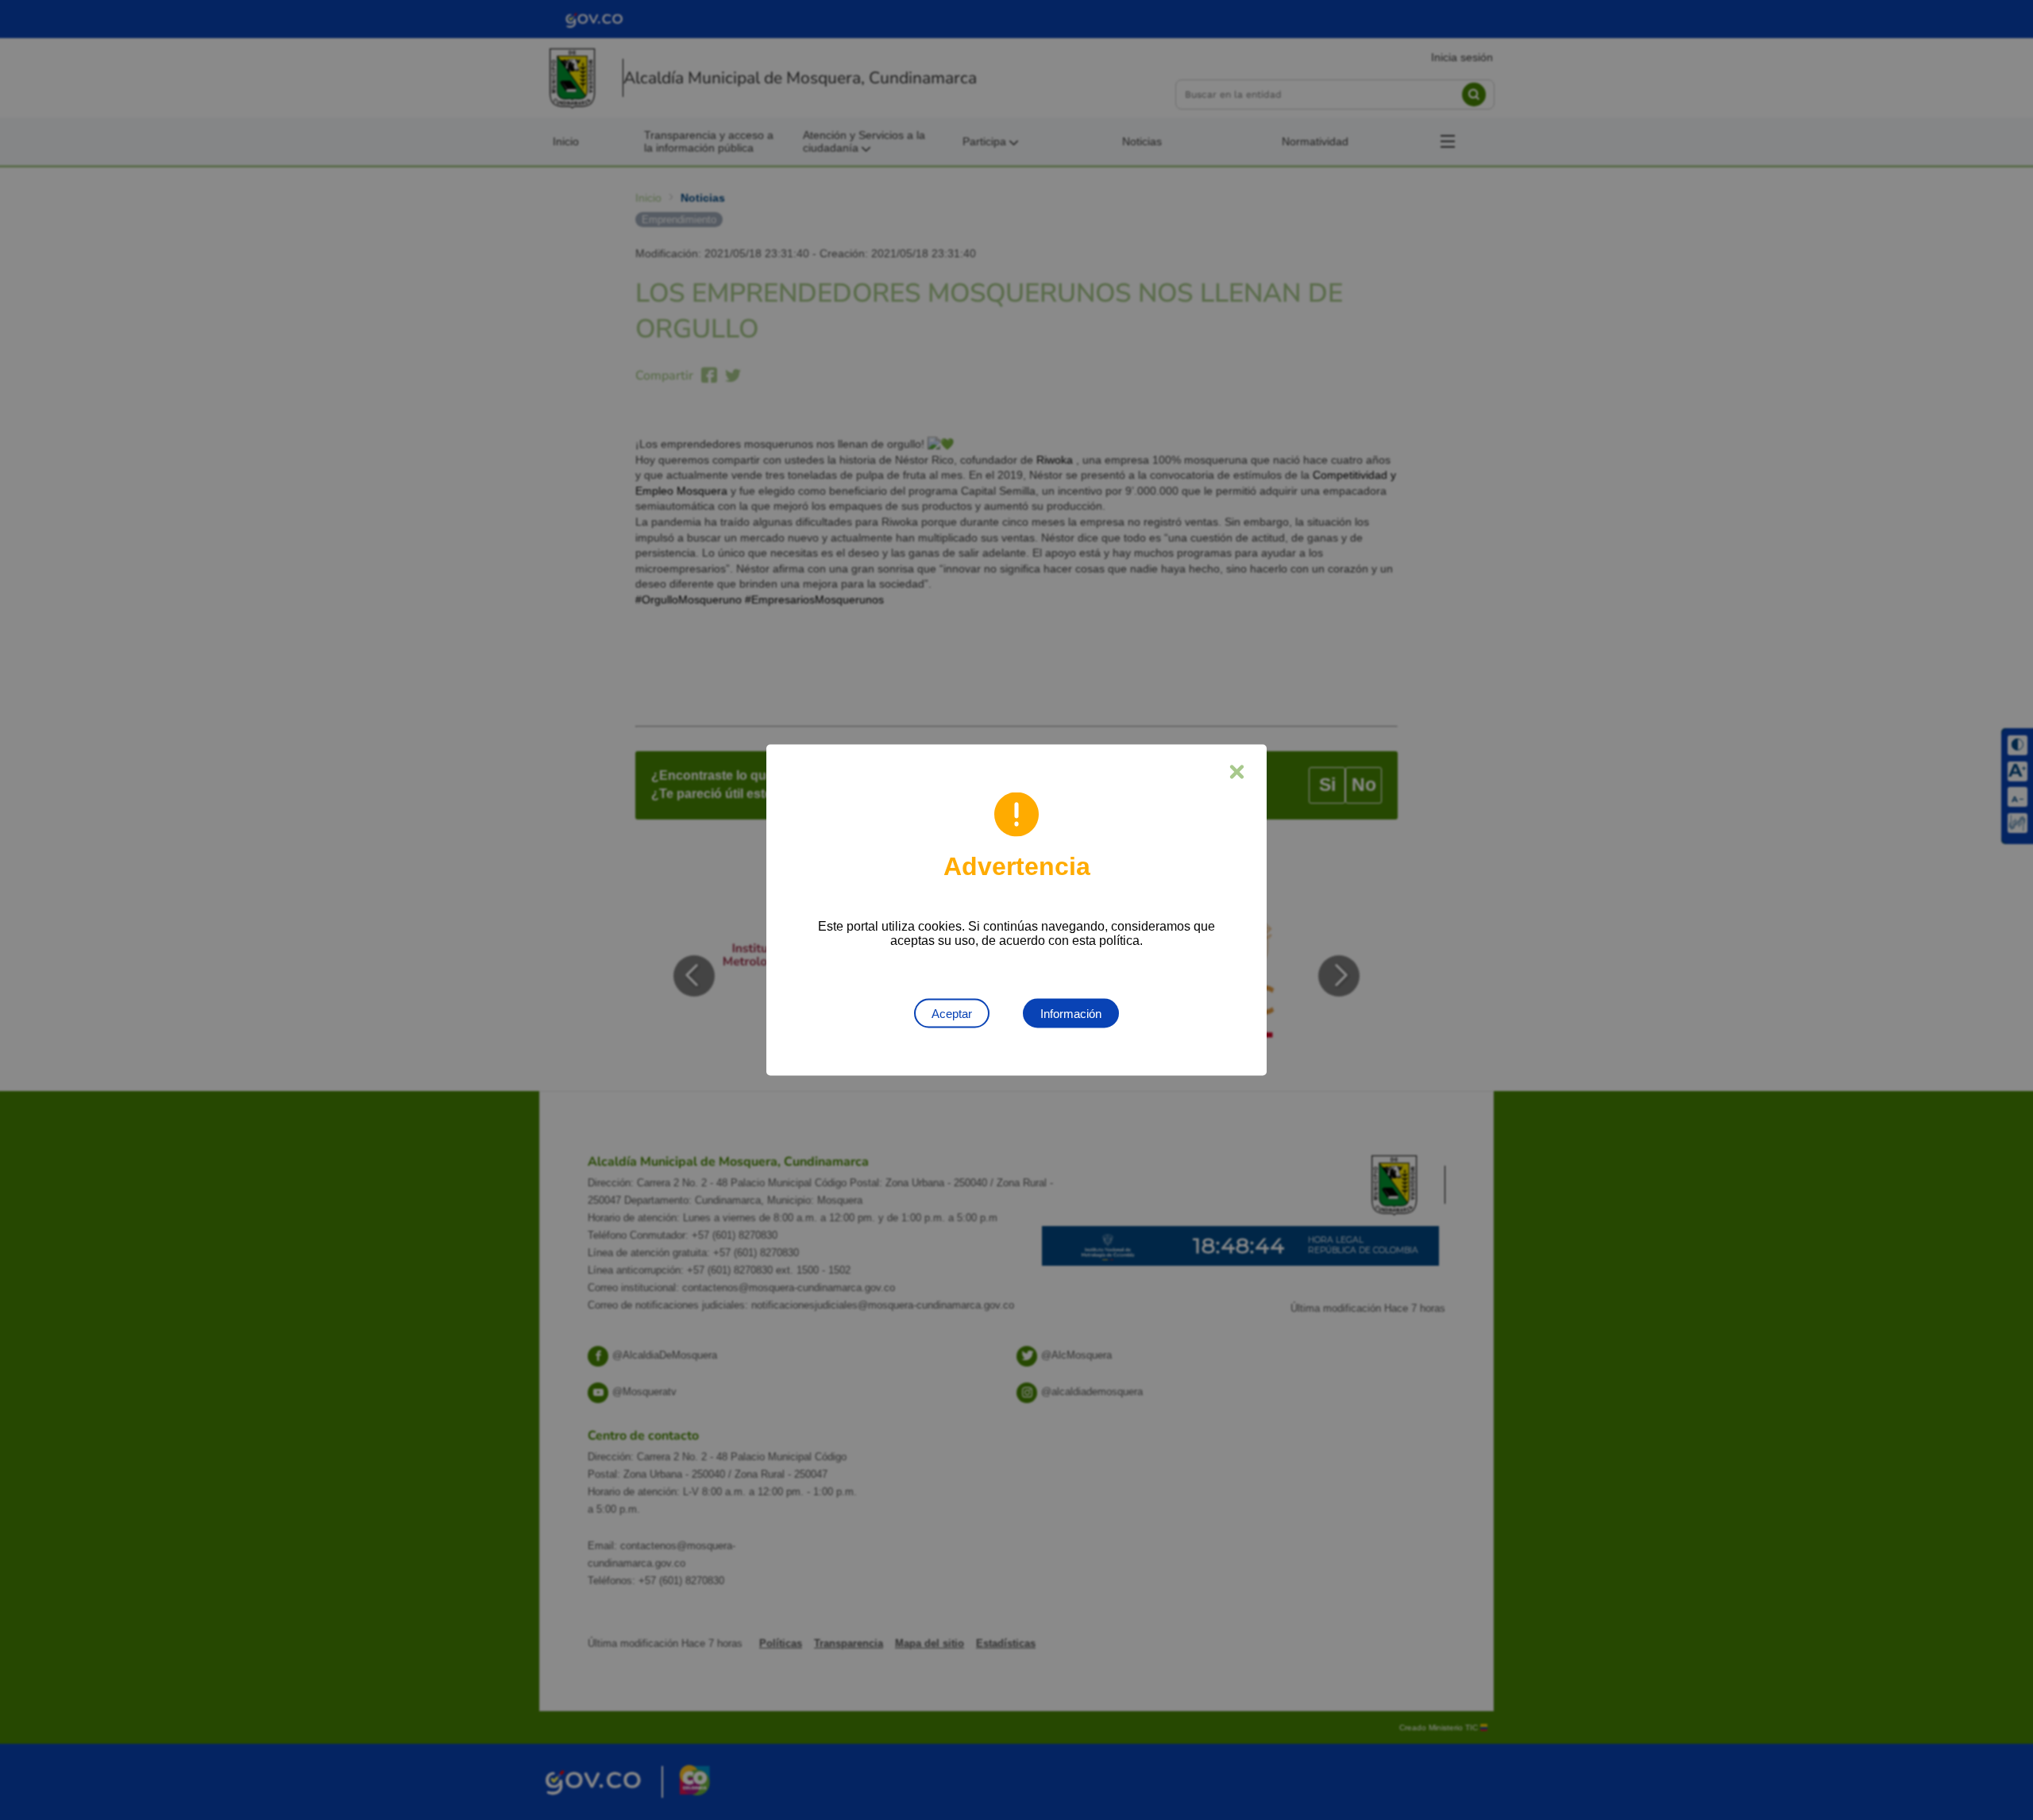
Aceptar (952, 1014)
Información (1071, 1014)
